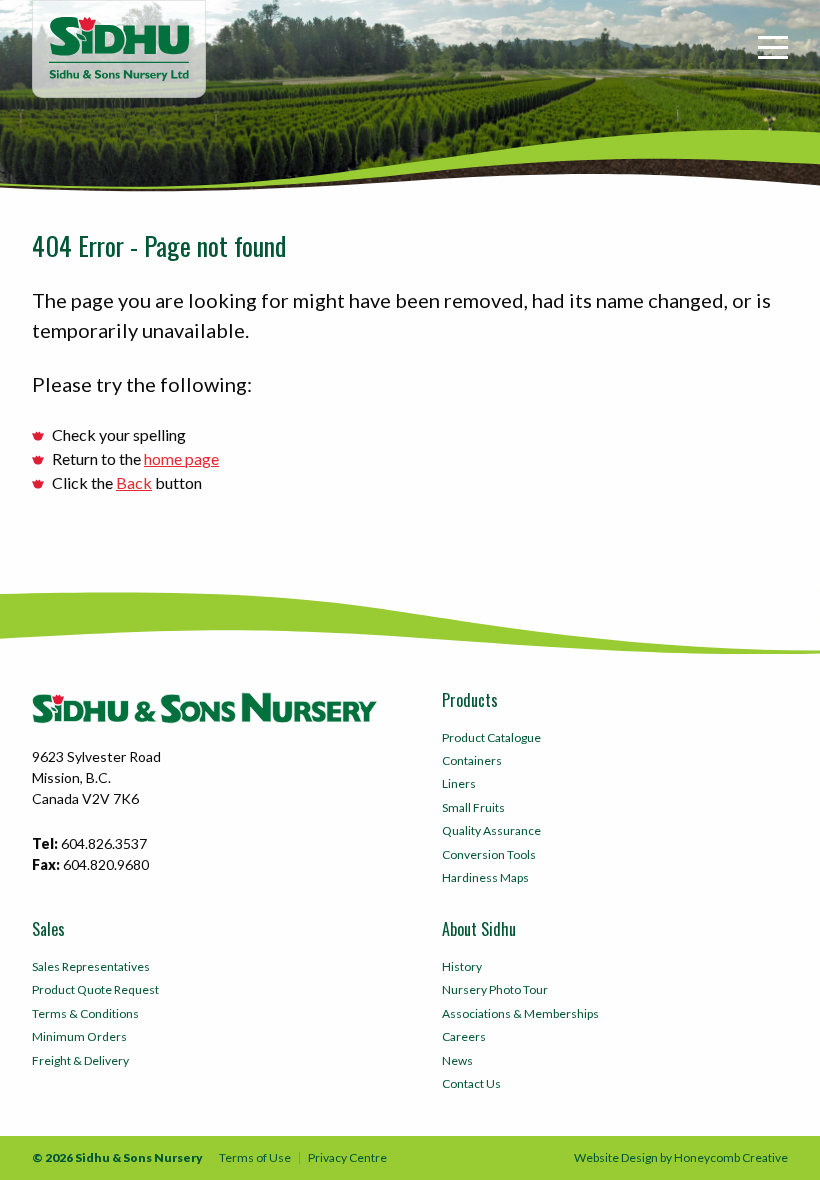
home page (181, 458)
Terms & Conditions (85, 1013)
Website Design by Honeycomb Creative (681, 1157)
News (457, 1060)
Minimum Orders (79, 1036)
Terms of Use (255, 1157)
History (462, 966)
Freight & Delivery (80, 1060)
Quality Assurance (491, 830)
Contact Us (471, 1083)
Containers (472, 760)
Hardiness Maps (485, 877)
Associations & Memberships (520, 1013)
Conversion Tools (489, 854)
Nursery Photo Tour (495, 989)
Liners (459, 783)
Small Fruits (473, 807)
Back (134, 482)
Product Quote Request (95, 989)
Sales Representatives (91, 966)
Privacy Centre (347, 1157)
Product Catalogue (491, 737)
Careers (464, 1036)
